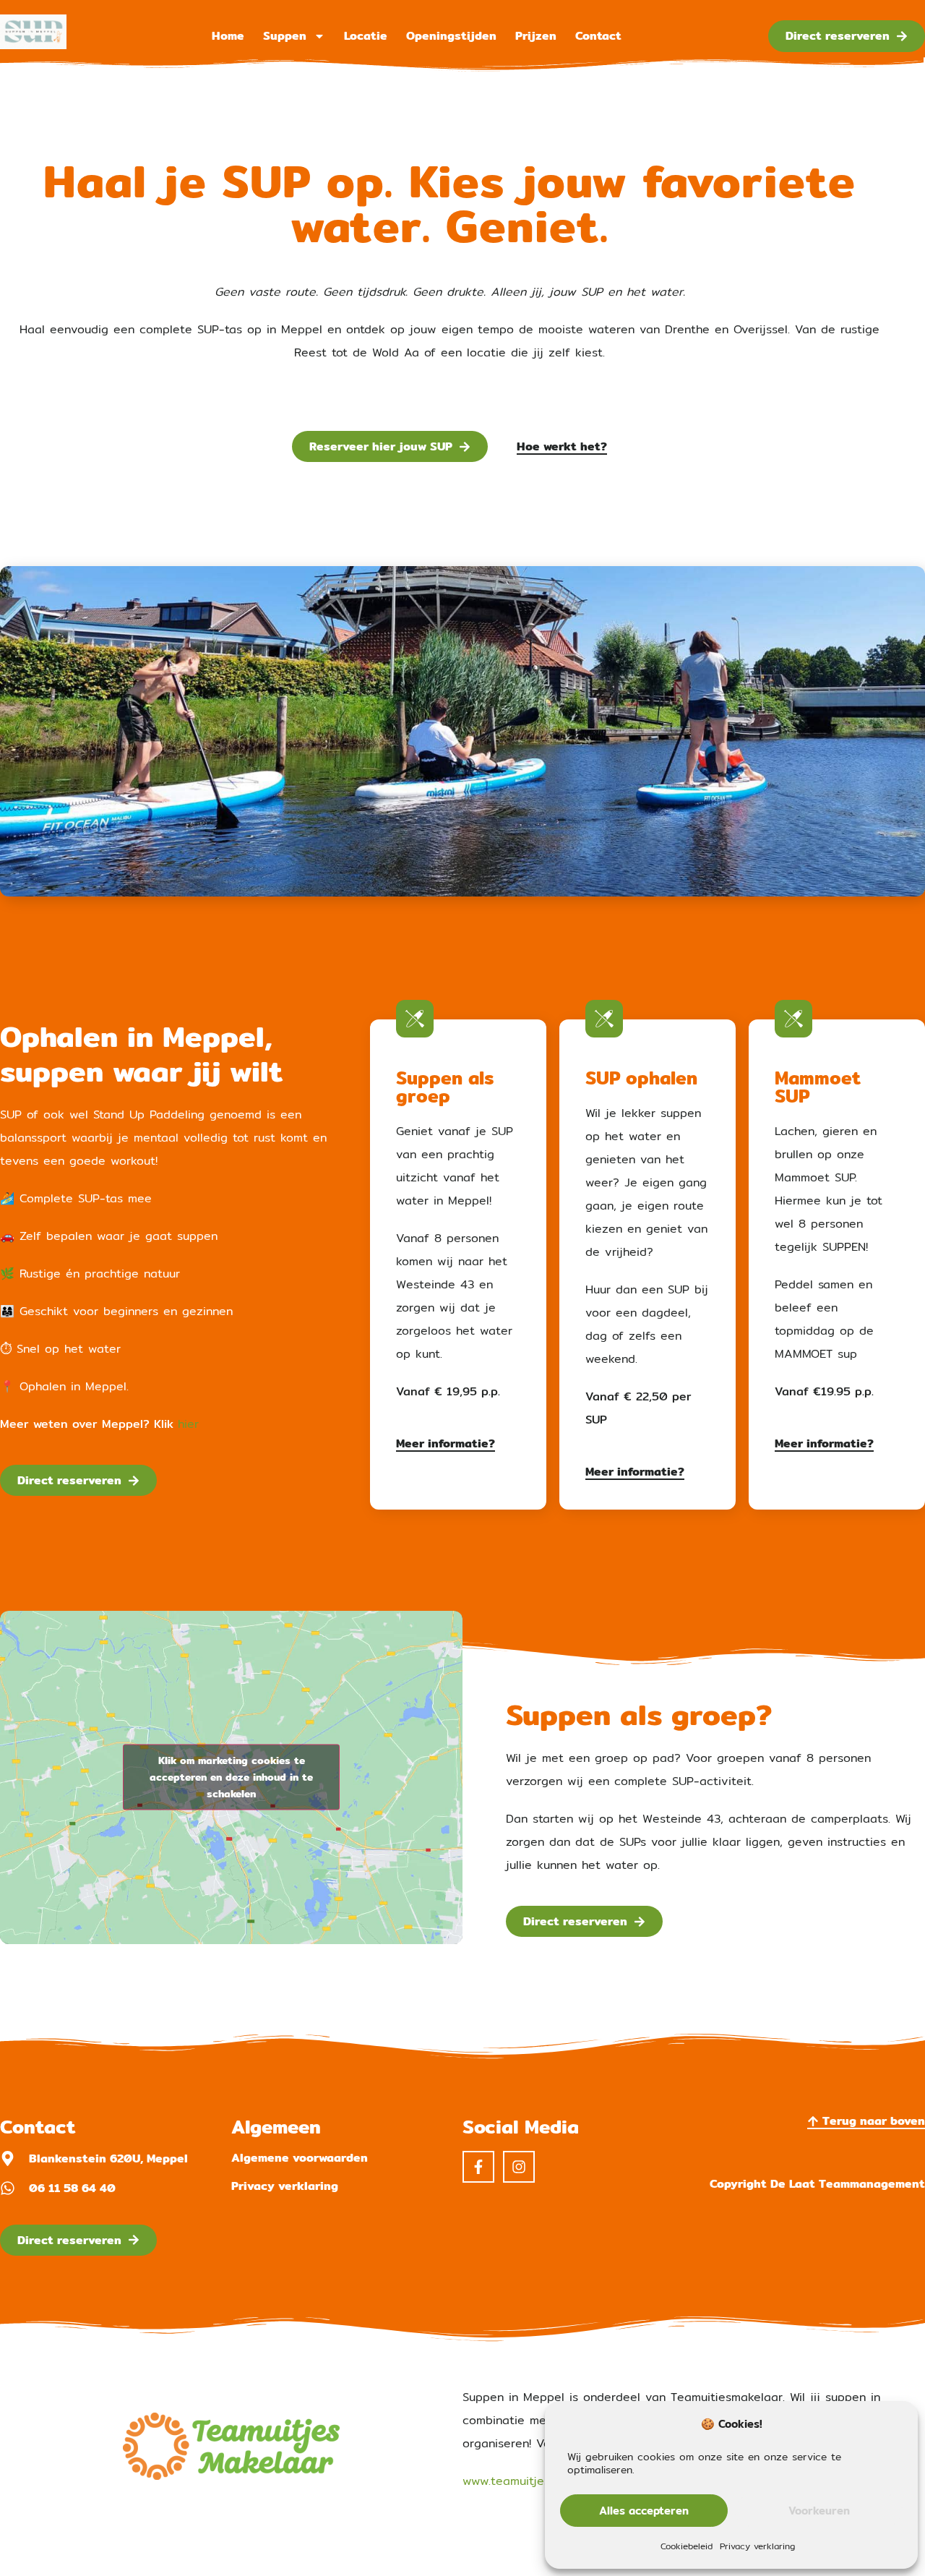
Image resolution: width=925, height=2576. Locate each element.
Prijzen (536, 36)
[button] (817, 2184)
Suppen (285, 36)
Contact (598, 36)
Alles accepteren (644, 2511)
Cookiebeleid (687, 2546)
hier (188, 1424)
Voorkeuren (819, 2511)
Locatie (366, 36)
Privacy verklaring (757, 2546)
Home (228, 36)
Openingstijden (451, 36)
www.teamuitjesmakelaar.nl (538, 2481)
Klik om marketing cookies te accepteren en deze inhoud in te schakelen (231, 1777)
